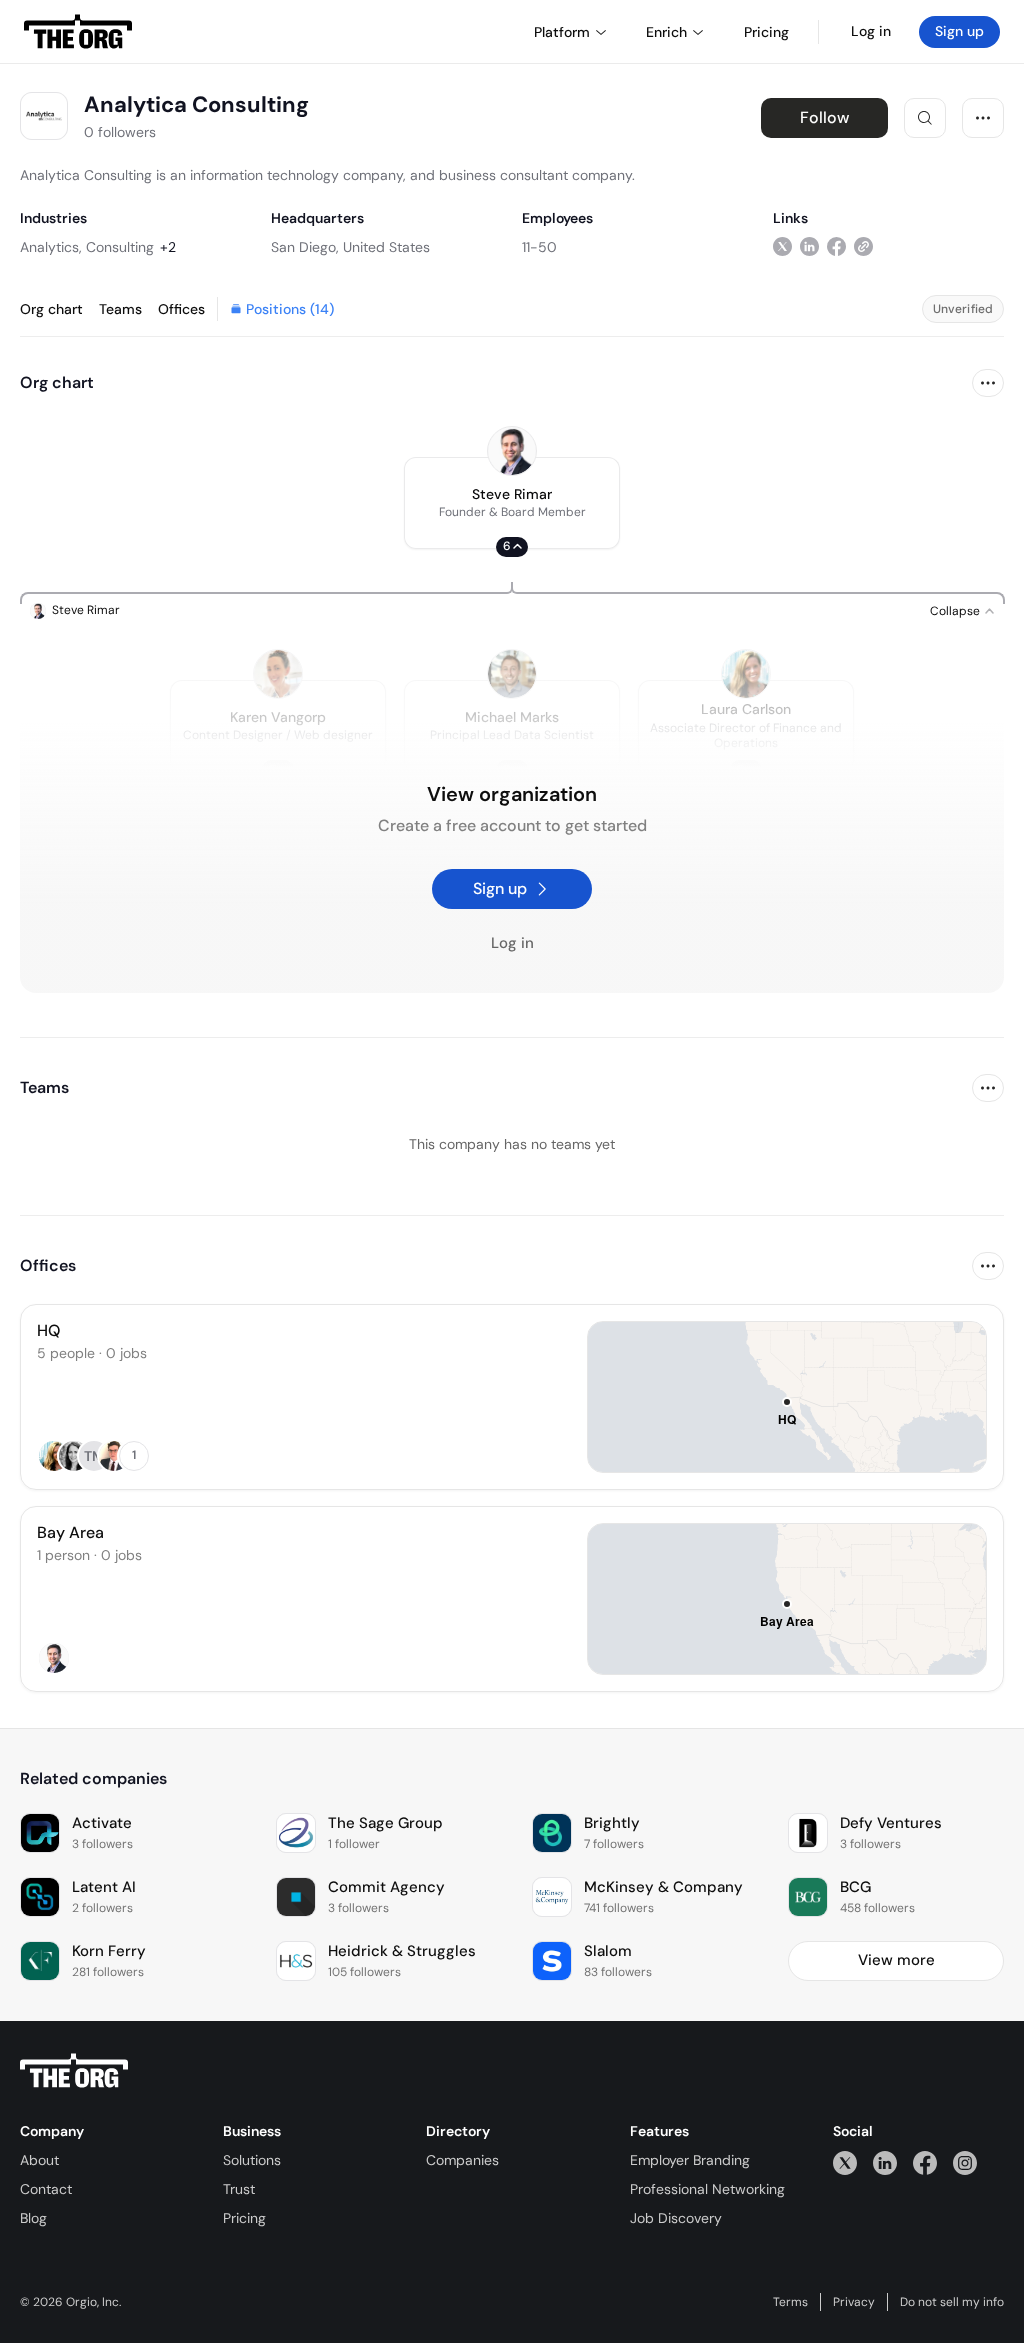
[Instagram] (965, 2162)
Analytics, (51, 247)
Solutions (252, 2160)
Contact (46, 2189)
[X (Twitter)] (845, 2162)
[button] (512, 503)
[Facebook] (925, 2162)
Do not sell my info (952, 2302)
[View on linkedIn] (809, 246)
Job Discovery (676, 2218)
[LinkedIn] (885, 2162)
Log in (871, 31)
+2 (168, 247)
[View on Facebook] (836, 246)
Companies (462, 2160)
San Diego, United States (350, 247)
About (39, 2160)
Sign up (959, 31)
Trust (239, 2189)
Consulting (120, 247)
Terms (790, 2302)
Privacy (854, 2302)
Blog (33, 2218)
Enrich (666, 32)
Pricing (244, 2218)
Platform (562, 32)
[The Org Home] (78, 32)
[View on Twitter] (782, 246)
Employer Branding (690, 2160)
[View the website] (863, 246)
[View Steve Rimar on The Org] (512, 451)
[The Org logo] (74, 2071)
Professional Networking (707, 2189)
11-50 (539, 247)
